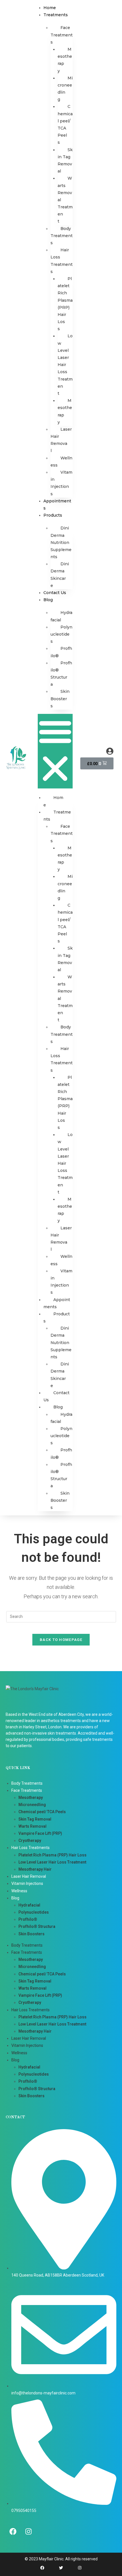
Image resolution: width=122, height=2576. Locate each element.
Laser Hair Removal (61, 440)
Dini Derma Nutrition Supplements (61, 542)
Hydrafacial (61, 616)
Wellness (61, 462)
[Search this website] (61, 1616)
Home (50, 8)
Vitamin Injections (61, 483)
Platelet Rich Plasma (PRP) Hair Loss (65, 304)
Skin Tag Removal (65, 161)
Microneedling (65, 89)
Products (53, 515)
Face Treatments (62, 35)
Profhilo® (61, 652)
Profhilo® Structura (61, 674)
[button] (55, 751)
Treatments (56, 15)
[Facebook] (13, 2531)
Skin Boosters (60, 699)
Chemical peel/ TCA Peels (65, 124)
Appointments (57, 1303)
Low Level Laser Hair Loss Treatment (65, 365)
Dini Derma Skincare (60, 575)
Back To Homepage (61, 1640)
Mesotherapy (65, 60)
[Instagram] (28, 2531)
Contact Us (55, 593)
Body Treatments (62, 236)
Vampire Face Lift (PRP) (40, 1833)
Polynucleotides (61, 634)
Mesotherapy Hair (35, 1869)
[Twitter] (61, 2568)
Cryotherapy (30, 1840)
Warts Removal (32, 1826)
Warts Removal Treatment (65, 200)
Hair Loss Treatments (62, 261)
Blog (48, 600)
